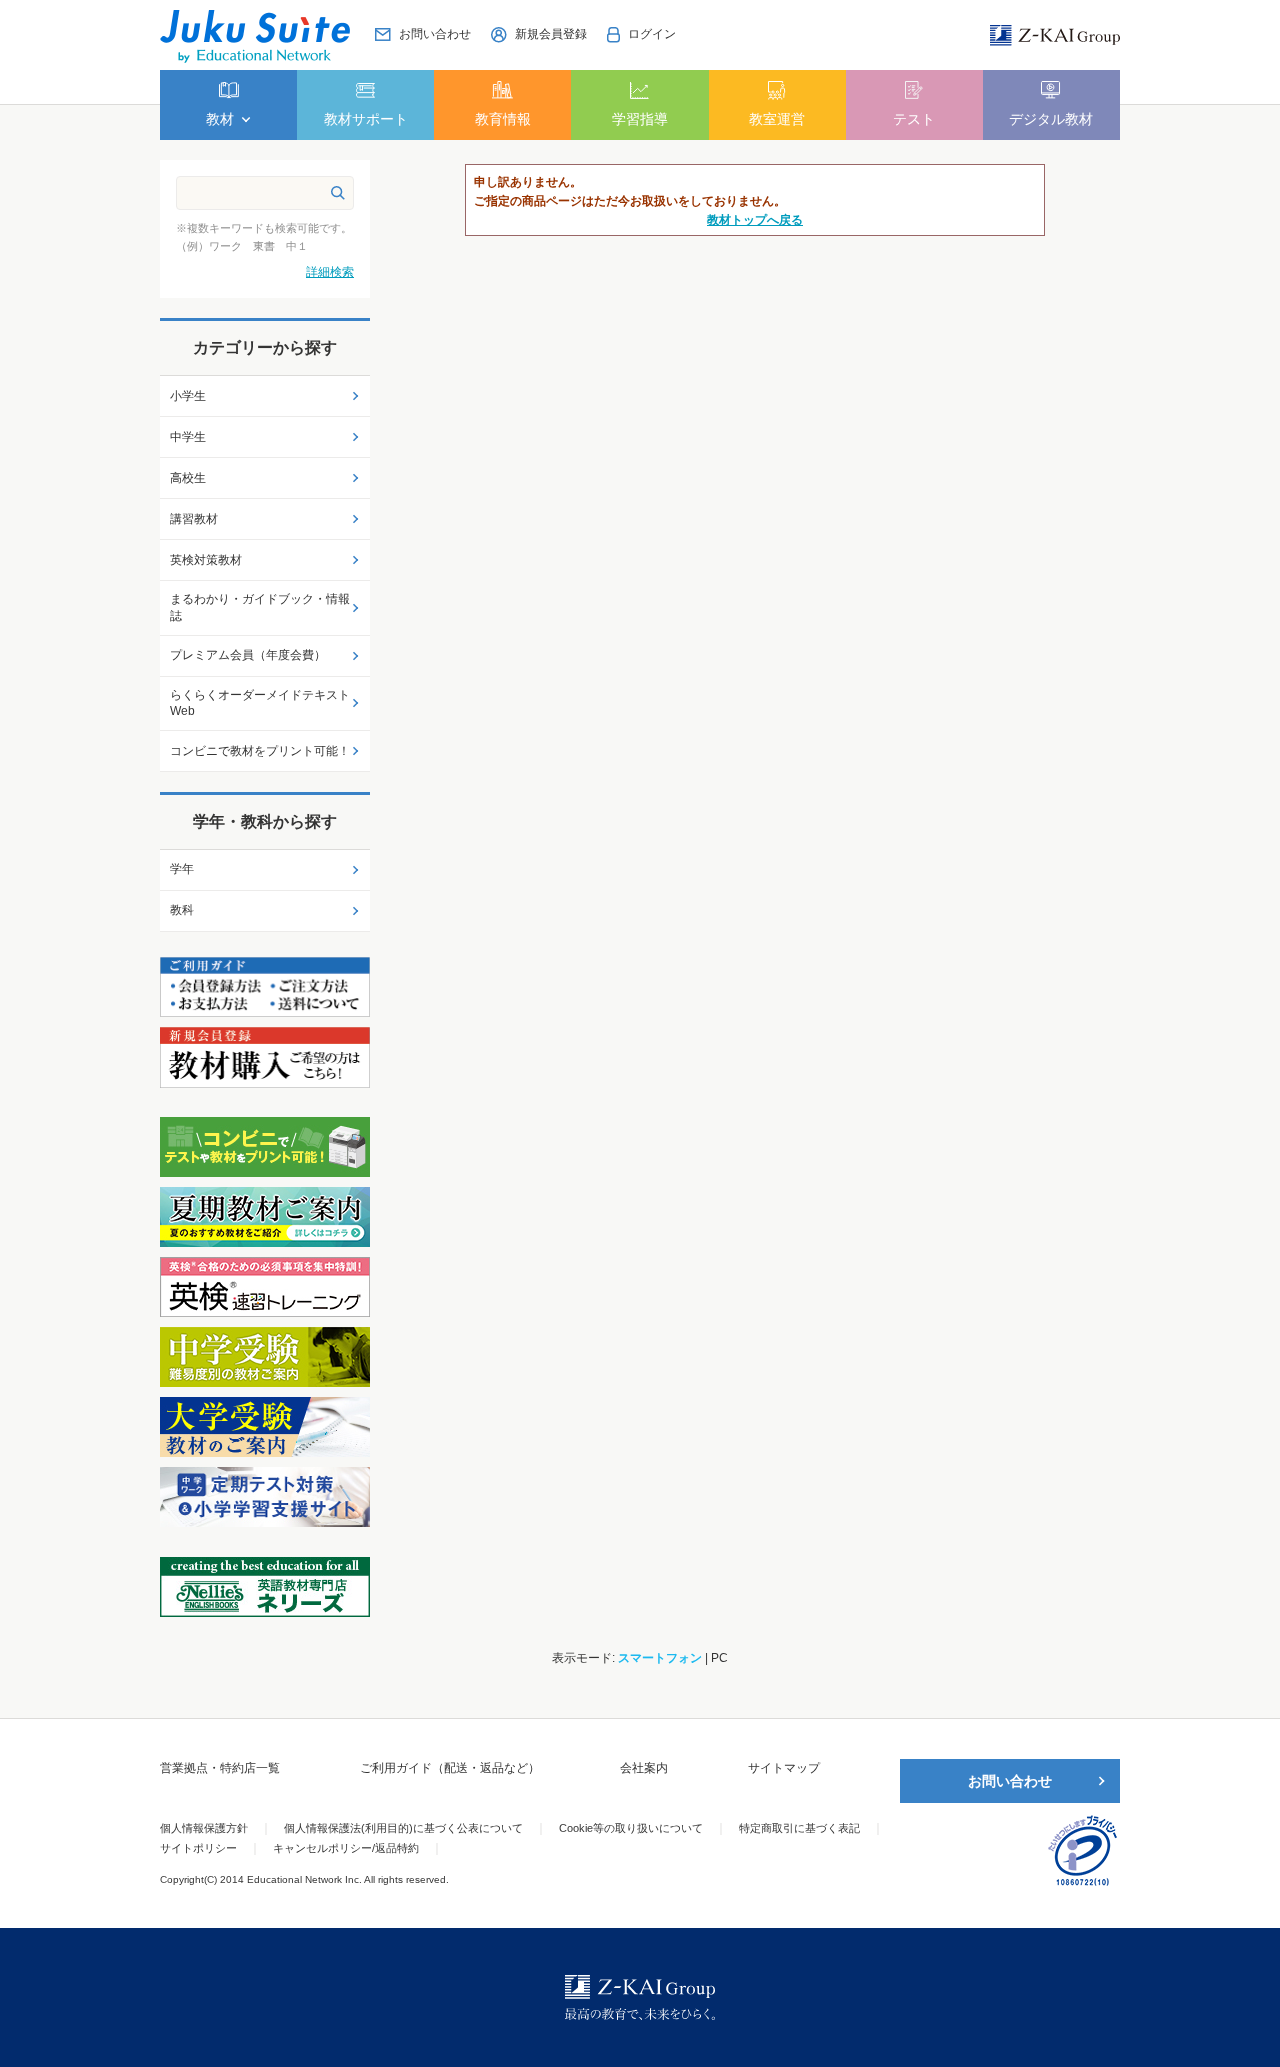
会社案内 (644, 1768)
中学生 (188, 437)
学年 (182, 869)
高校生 (188, 478)
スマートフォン (660, 1658)
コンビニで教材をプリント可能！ (260, 751)
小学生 (188, 396)
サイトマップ (784, 1768)
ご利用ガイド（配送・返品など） (450, 1768)
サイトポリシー (198, 1848)
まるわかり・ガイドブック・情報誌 (260, 607)
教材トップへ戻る (755, 220)
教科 (182, 910)
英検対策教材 (206, 560)
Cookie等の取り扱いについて (631, 1828)
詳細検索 (330, 272)
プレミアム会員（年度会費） (248, 655)
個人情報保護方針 (204, 1828)
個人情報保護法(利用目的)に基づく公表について (403, 1828)
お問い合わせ (1010, 1781)
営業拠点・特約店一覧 (220, 1768)
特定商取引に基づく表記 (799, 1828)
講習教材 (194, 519)
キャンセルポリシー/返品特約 (346, 1848)
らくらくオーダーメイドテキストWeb (260, 703)
